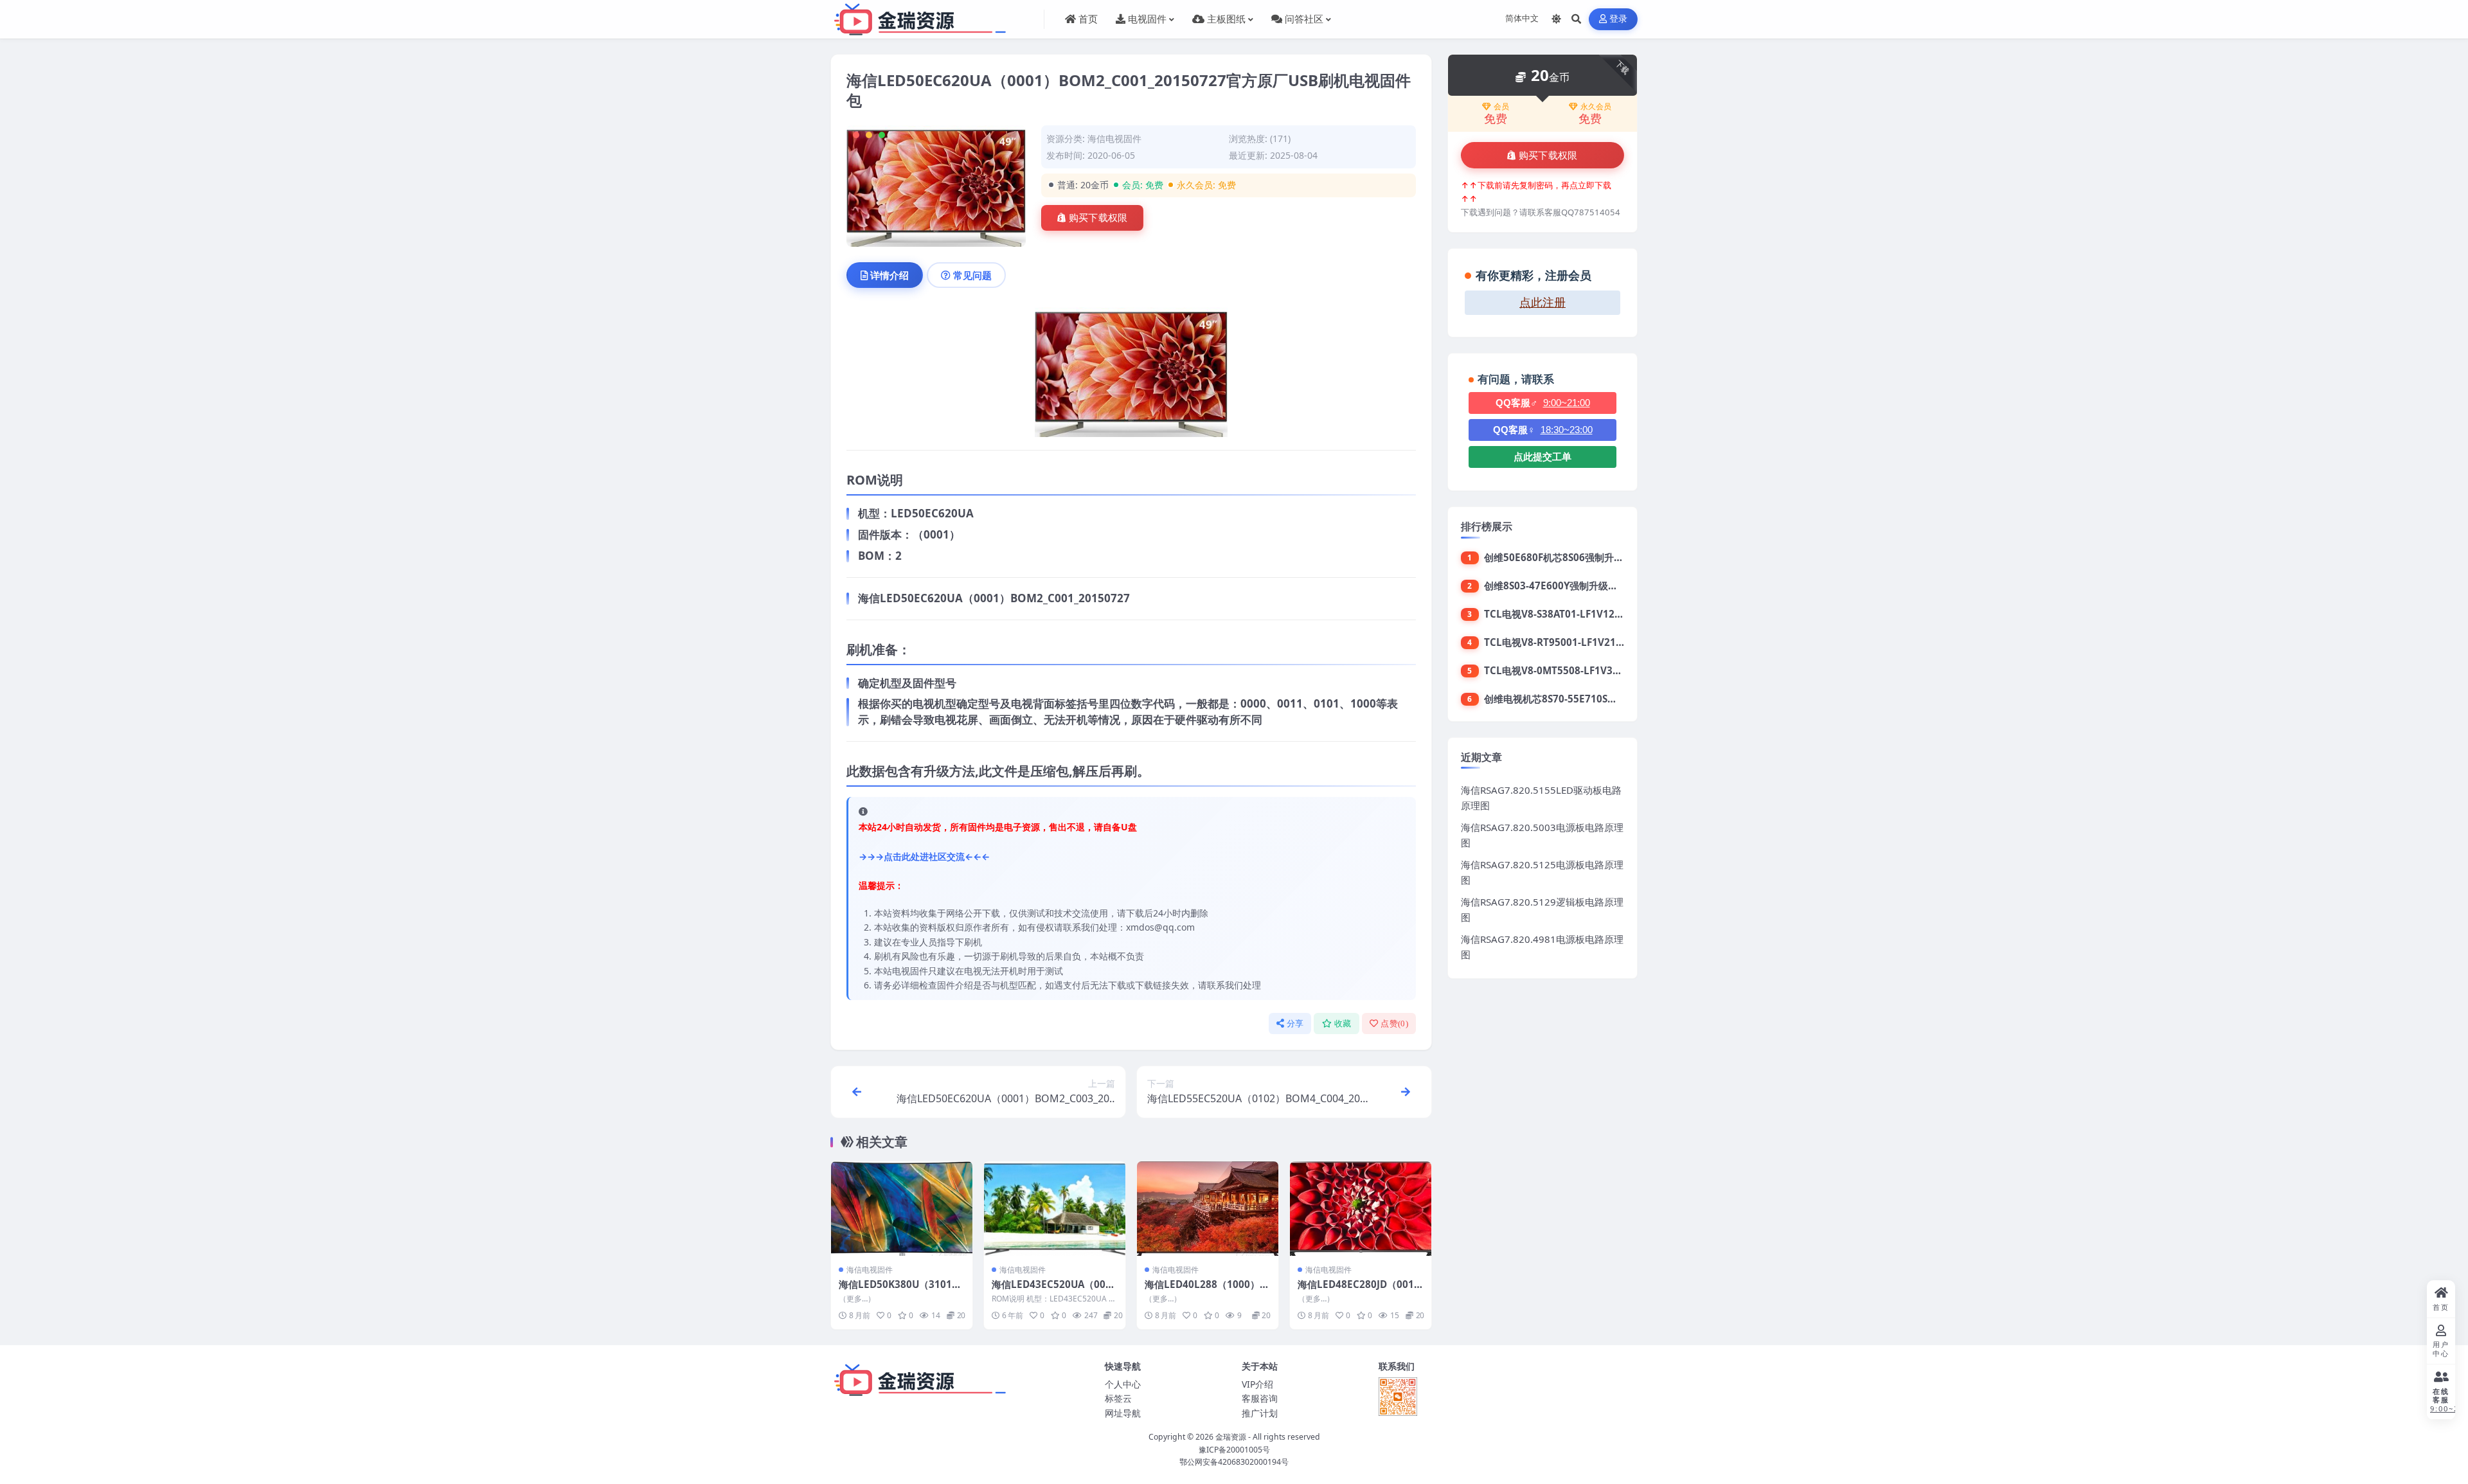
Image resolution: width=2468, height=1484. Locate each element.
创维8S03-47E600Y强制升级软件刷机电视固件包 (1589, 586)
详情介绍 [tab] (890, 275)
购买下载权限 (1098, 218)
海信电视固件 (1114, 139)
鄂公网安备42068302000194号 (1234, 1462)
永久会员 (1596, 107)
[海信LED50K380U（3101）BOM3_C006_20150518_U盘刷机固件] (902, 1209)
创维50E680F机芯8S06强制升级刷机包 (1568, 557)
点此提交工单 (1542, 457)
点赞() (1394, 1024)
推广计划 (1260, 1413)
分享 (1295, 1024)
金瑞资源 (1231, 1437)
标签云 (1118, 1398)
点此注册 (1542, 303)
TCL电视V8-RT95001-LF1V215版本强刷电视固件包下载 (1606, 642)
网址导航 (1123, 1413)
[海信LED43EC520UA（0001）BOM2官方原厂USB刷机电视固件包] (1055, 1209)
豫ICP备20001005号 (1234, 1450)
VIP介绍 (1257, 1384)
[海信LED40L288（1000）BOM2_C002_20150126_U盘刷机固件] (1208, 1209)
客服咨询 (1260, 1398)
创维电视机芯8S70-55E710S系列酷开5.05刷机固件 (1594, 699)
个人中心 (1123, 1384)
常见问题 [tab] (972, 275)
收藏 (1343, 1024)
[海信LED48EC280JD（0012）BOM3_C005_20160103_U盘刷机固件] (1361, 1209)
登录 (1619, 19)
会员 (1501, 107)
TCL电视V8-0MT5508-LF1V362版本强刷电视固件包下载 (1607, 670)
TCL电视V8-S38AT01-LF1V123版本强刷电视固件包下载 (1605, 614)
